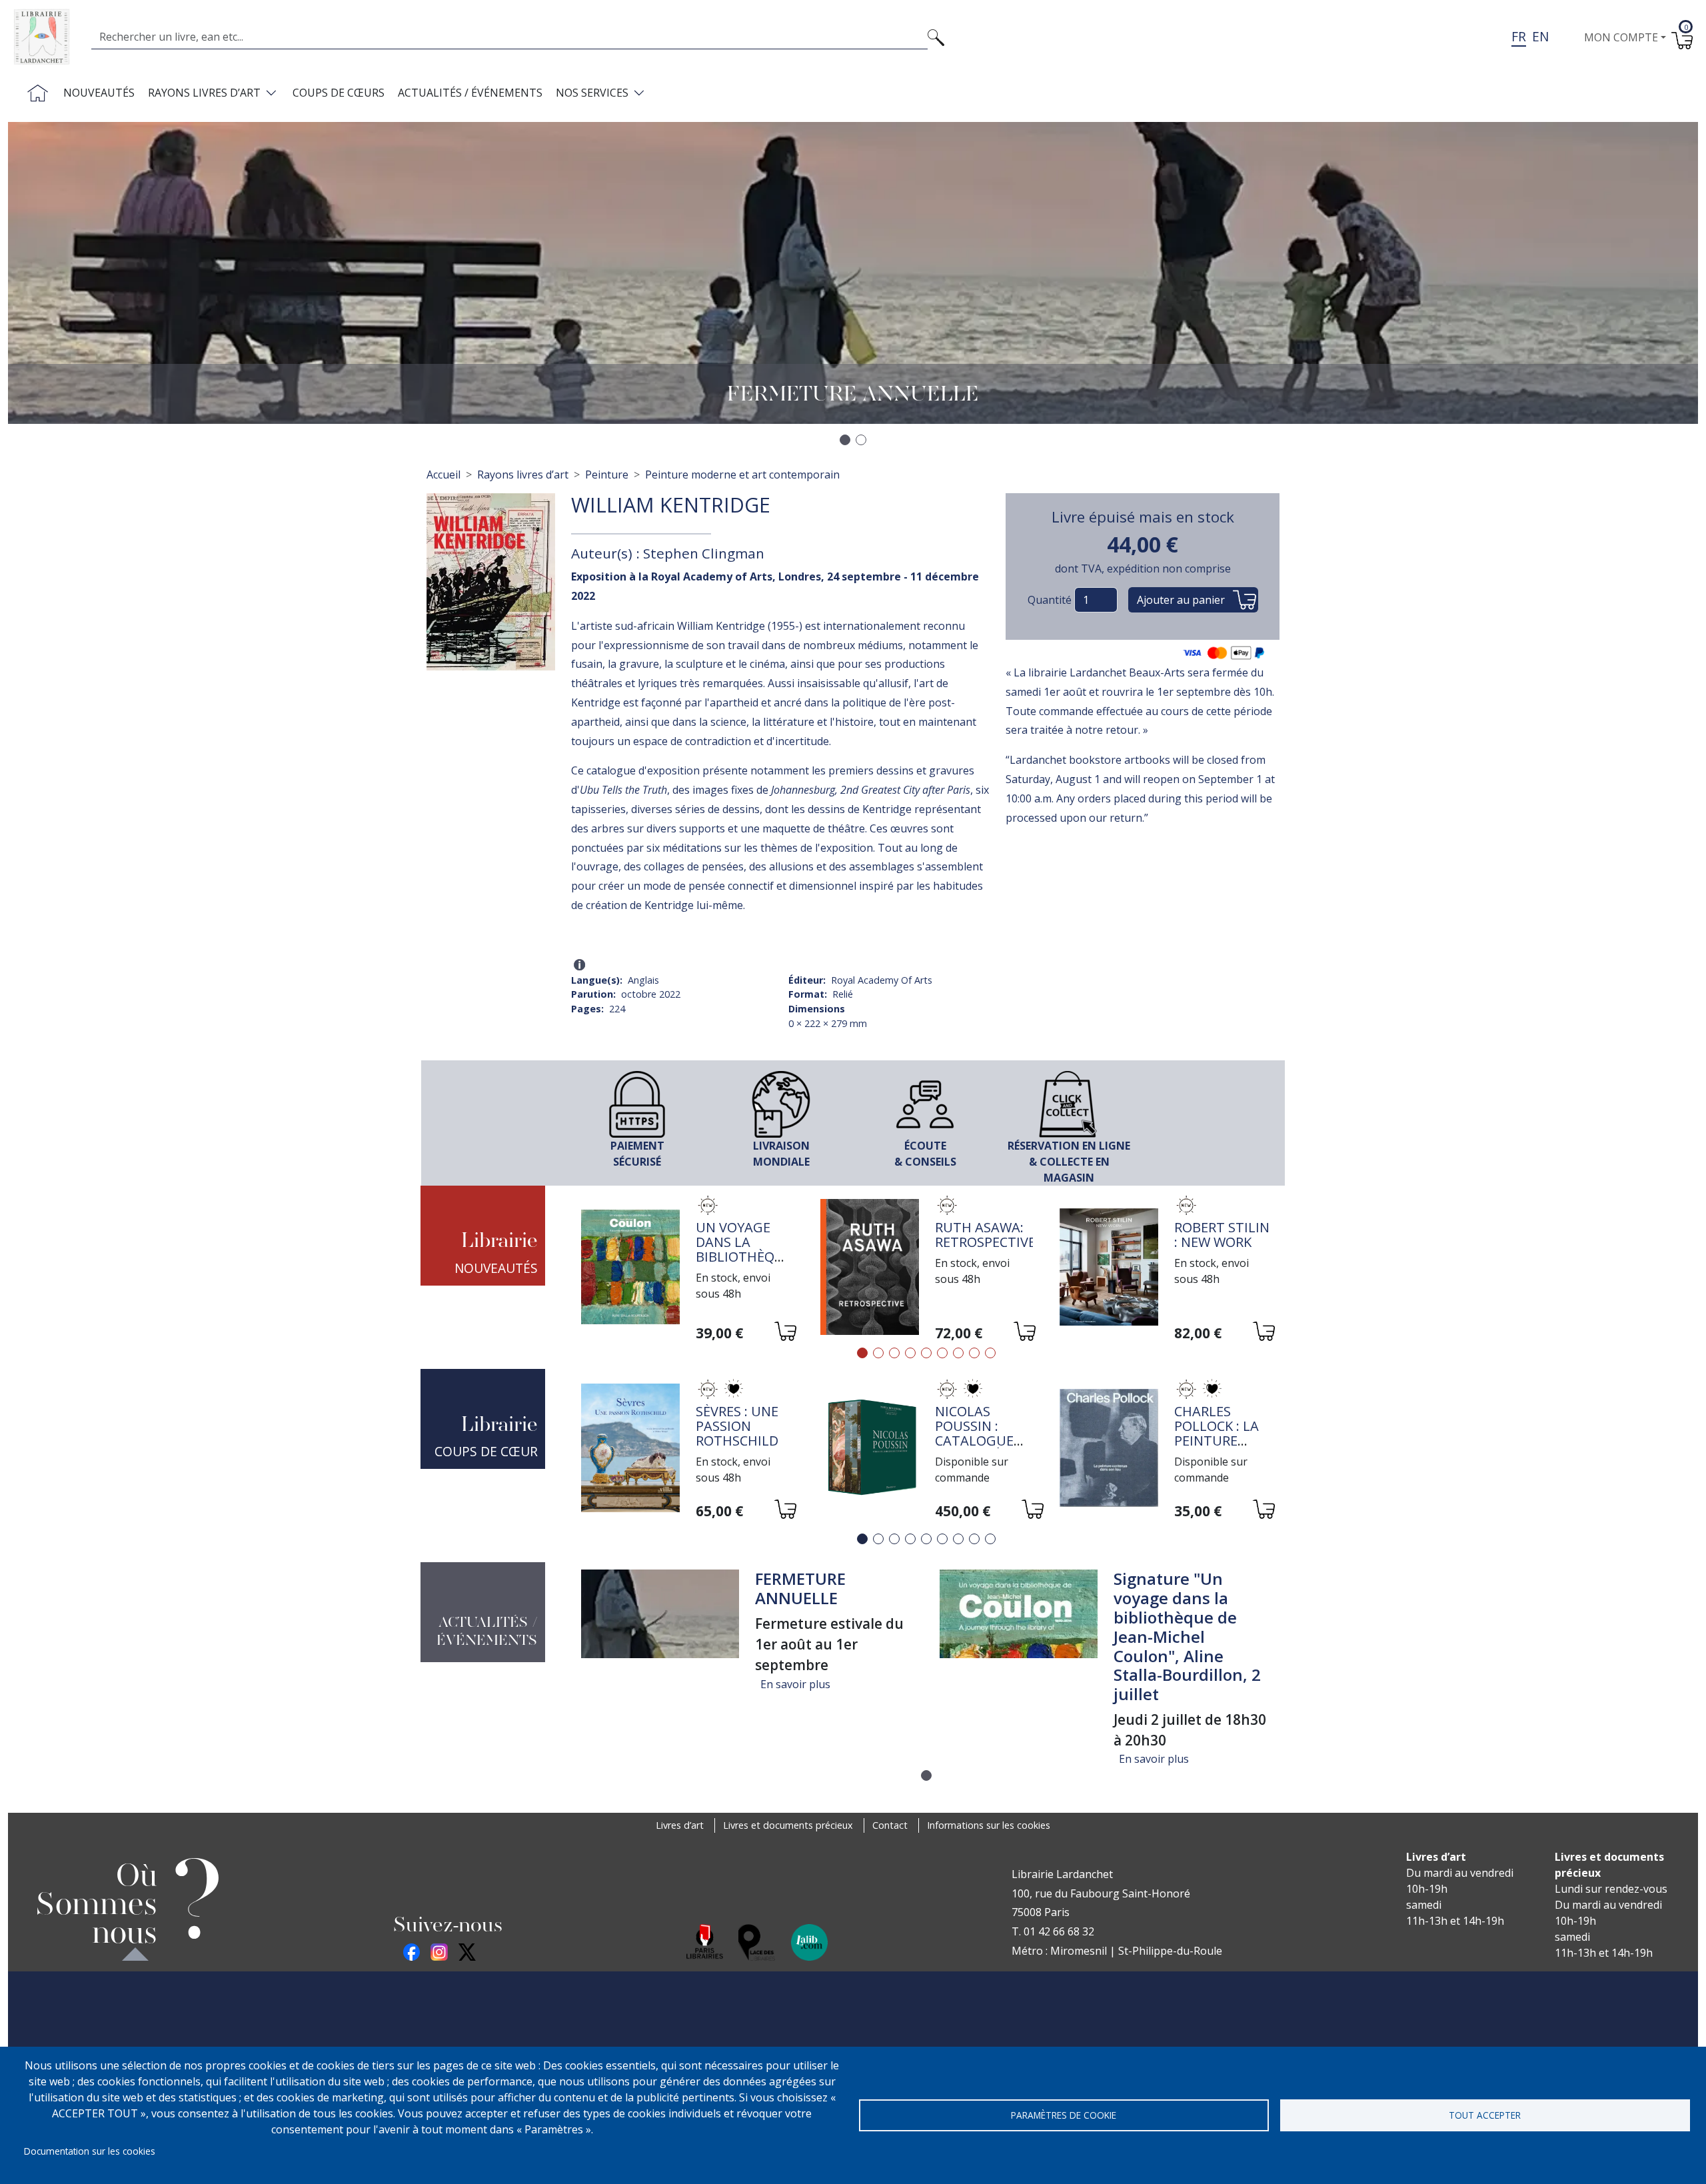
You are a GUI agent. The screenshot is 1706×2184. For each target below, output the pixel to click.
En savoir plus (795, 1684)
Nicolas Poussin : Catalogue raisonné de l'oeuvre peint (978, 1448)
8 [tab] (974, 1353)
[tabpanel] (687, 1269)
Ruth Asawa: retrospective (985, 1235)
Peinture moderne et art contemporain (742, 475)
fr (1519, 36)
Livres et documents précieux (788, 1825)
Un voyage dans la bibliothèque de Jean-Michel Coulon (744, 1264)
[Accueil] (47, 37)
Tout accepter (1485, 2115)
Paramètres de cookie (1064, 2115)
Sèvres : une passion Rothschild (737, 1426)
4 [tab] (910, 1353)
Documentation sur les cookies (90, 2151)
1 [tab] (862, 1353)
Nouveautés (99, 93)
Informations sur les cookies (989, 1825)
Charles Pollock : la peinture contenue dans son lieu (1223, 1441)
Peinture (607, 475)
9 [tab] (990, 1353)
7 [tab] (958, 1353)
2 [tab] (878, 1353)
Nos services (592, 93)
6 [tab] (942, 1353)
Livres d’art (680, 1825)
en (1540, 36)
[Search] (936, 37)
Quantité (1050, 600)
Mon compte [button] (1621, 37)
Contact (890, 1825)
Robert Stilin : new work (1222, 1235)
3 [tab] (894, 1353)
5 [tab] (926, 1353)
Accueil (443, 475)
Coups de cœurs (339, 93)
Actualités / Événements (470, 93)
